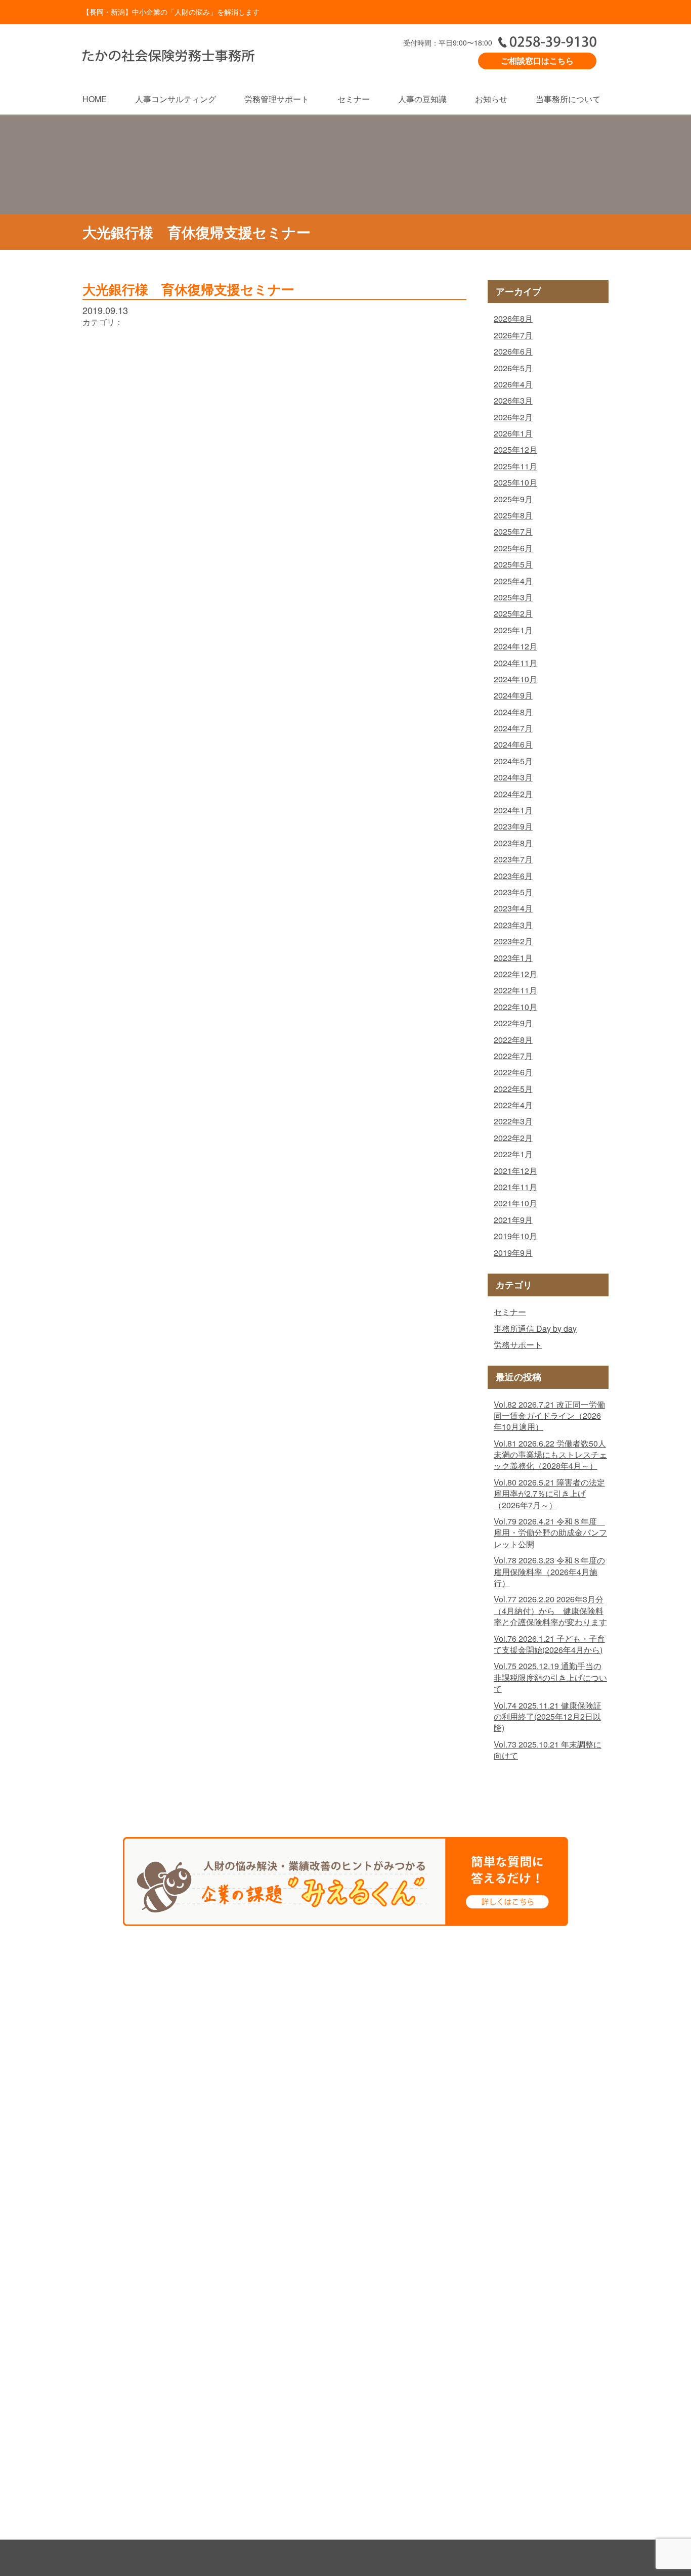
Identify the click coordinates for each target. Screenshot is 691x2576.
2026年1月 (513, 433)
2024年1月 (513, 810)
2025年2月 (513, 613)
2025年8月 (513, 515)
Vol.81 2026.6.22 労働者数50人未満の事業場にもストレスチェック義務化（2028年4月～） (550, 1455)
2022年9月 (513, 1023)
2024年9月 (513, 695)
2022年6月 (513, 1072)
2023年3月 (513, 925)
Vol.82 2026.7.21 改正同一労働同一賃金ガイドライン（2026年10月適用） (549, 1416)
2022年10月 (515, 1007)
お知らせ (491, 99)
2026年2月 (513, 417)
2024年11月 (515, 663)
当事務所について (568, 99)
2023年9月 (513, 826)
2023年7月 (513, 859)
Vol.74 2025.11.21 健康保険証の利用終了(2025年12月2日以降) (548, 1717)
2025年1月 (513, 630)
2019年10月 (515, 1236)
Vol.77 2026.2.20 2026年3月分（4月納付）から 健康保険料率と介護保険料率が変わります (550, 1610)
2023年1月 (513, 958)
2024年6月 (513, 744)
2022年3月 (513, 1121)
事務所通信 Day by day (535, 1328)
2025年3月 (513, 597)
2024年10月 (515, 679)
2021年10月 (515, 1203)
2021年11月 (515, 1187)
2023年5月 (513, 892)
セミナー (354, 99)
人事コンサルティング (176, 99)
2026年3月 (513, 400)
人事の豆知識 (422, 99)
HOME (95, 99)
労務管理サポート (277, 99)
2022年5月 (513, 1089)
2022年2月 (513, 1138)
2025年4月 (513, 581)
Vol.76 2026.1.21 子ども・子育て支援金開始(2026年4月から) (549, 1644)
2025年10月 (515, 482)
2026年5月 (513, 368)
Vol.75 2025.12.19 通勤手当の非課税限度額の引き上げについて (550, 1677)
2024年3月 (513, 777)
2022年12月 (515, 974)
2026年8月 (513, 318)
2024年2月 (513, 794)
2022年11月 (515, 990)
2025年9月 (513, 499)
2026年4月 (513, 384)
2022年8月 (513, 1040)
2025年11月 (515, 466)
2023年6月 (513, 876)
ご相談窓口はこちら (537, 60)
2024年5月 (513, 761)
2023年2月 (513, 941)
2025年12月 (515, 449)
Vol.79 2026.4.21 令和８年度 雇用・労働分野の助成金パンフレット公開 (550, 1533)
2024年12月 (515, 646)
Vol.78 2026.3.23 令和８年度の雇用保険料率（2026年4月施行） (549, 1571)
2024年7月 (513, 728)
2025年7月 (513, 531)
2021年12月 (515, 1171)
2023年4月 (513, 908)
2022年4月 (513, 1105)
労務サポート (518, 1345)
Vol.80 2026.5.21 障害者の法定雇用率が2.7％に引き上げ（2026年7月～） (549, 1494)
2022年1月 (513, 1154)
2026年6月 (513, 351)
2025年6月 (513, 548)
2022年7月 (513, 1056)
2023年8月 (513, 843)
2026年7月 (513, 335)
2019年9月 (513, 1253)
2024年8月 (513, 712)
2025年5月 (513, 564)
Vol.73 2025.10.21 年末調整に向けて (548, 1750)
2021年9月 (513, 1220)
